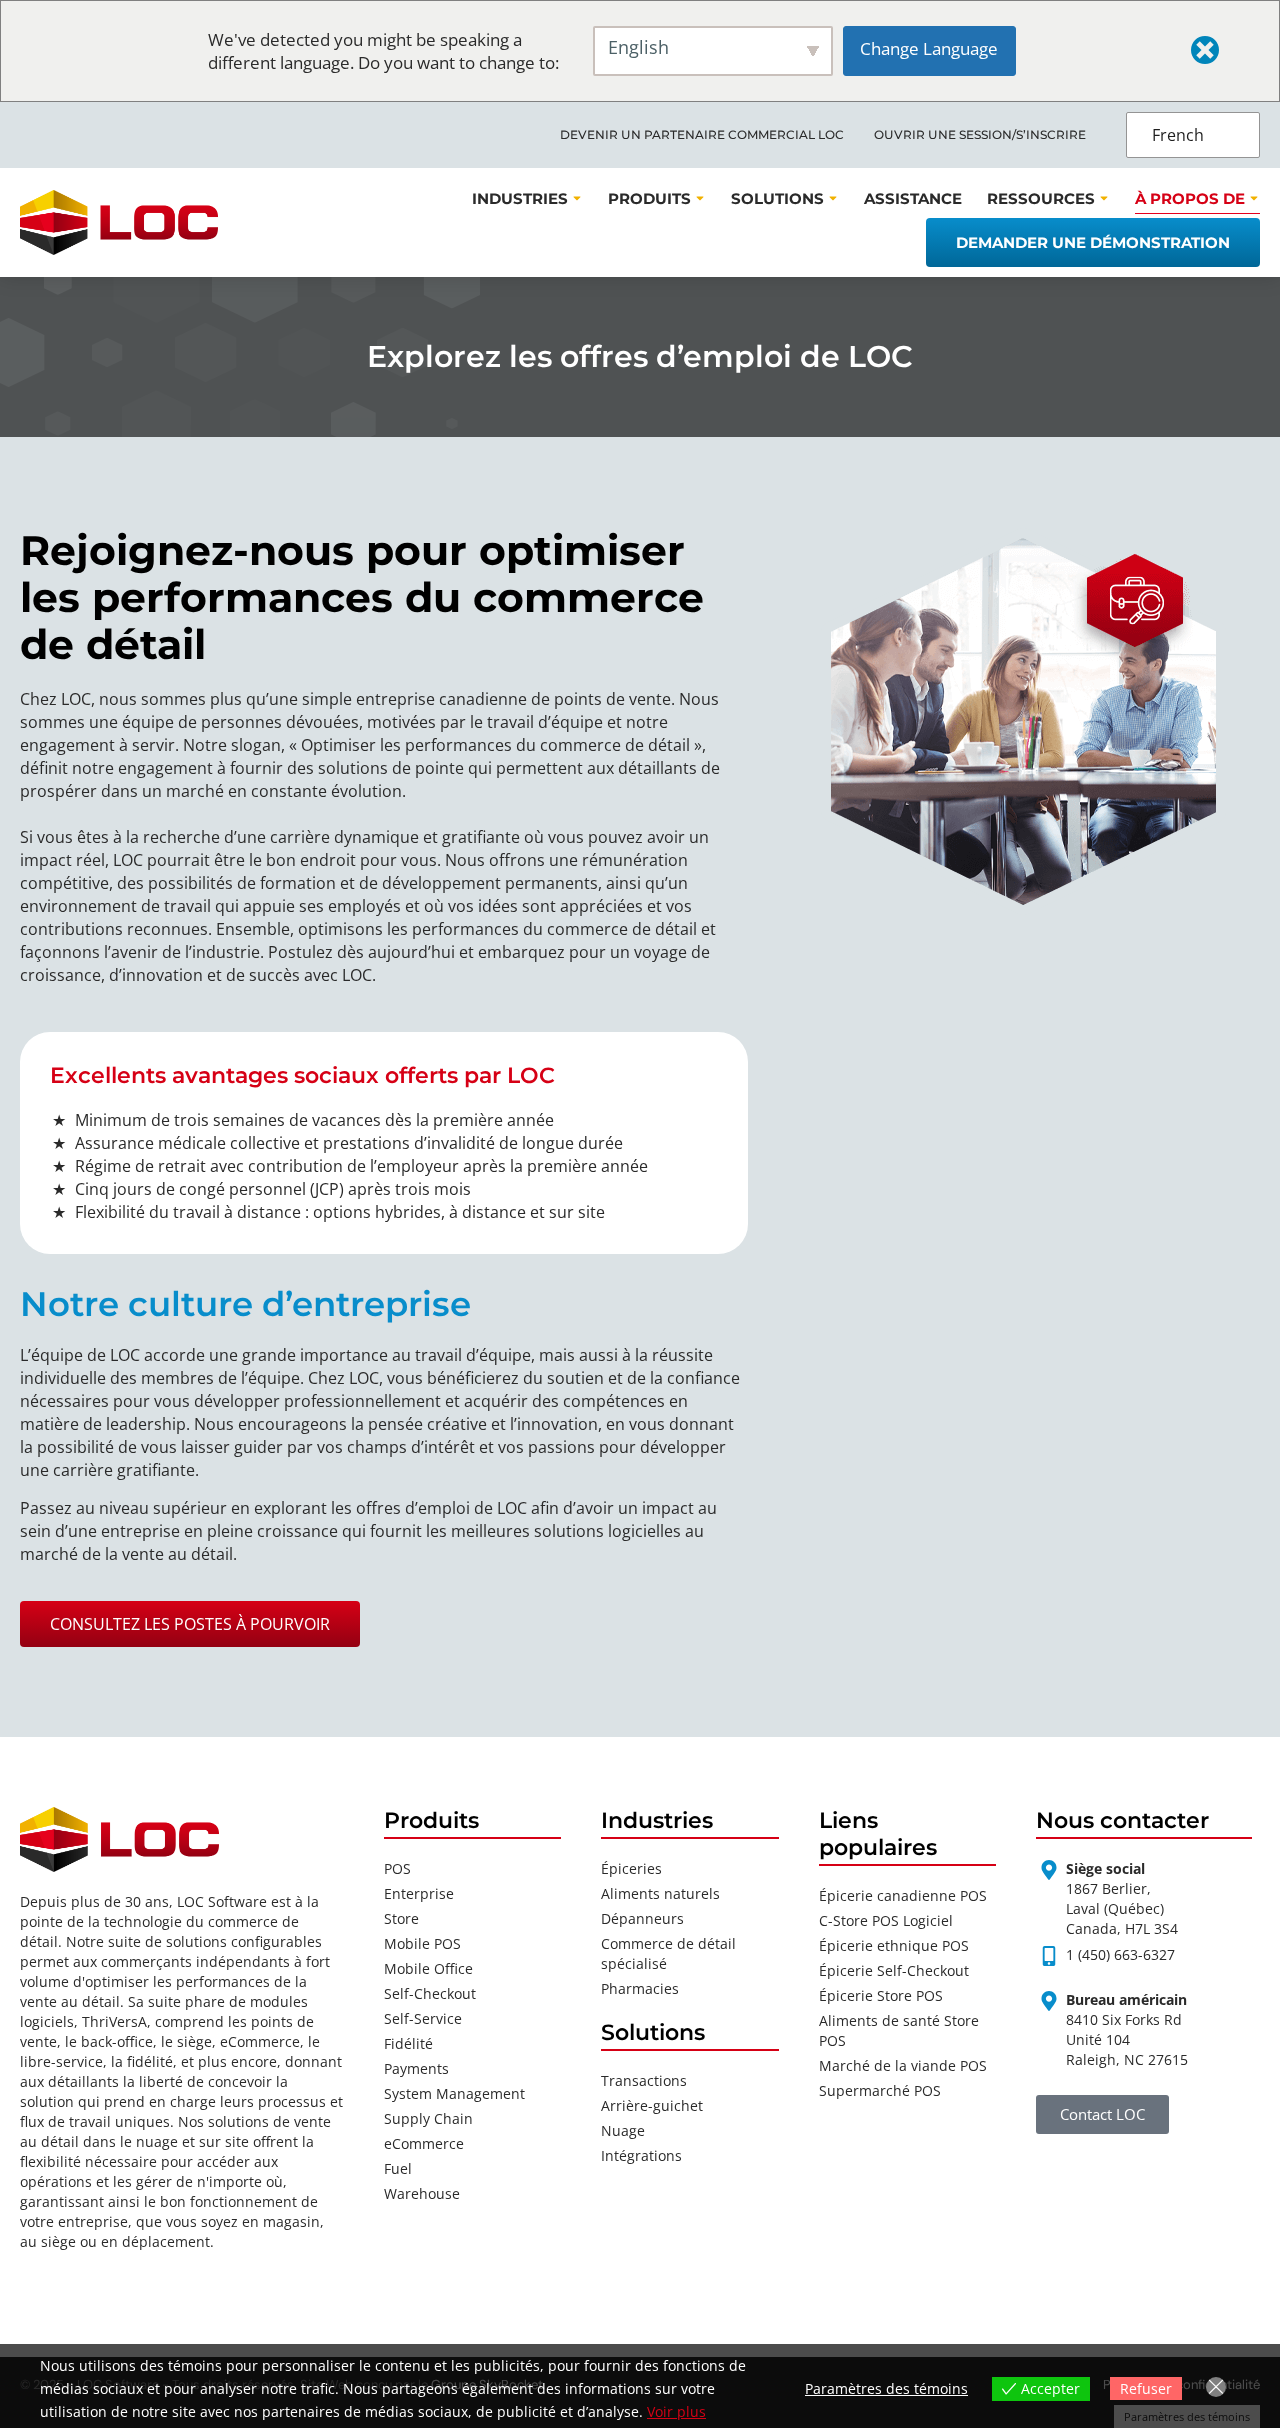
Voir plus (676, 2411)
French (1178, 135)
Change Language (929, 48)
